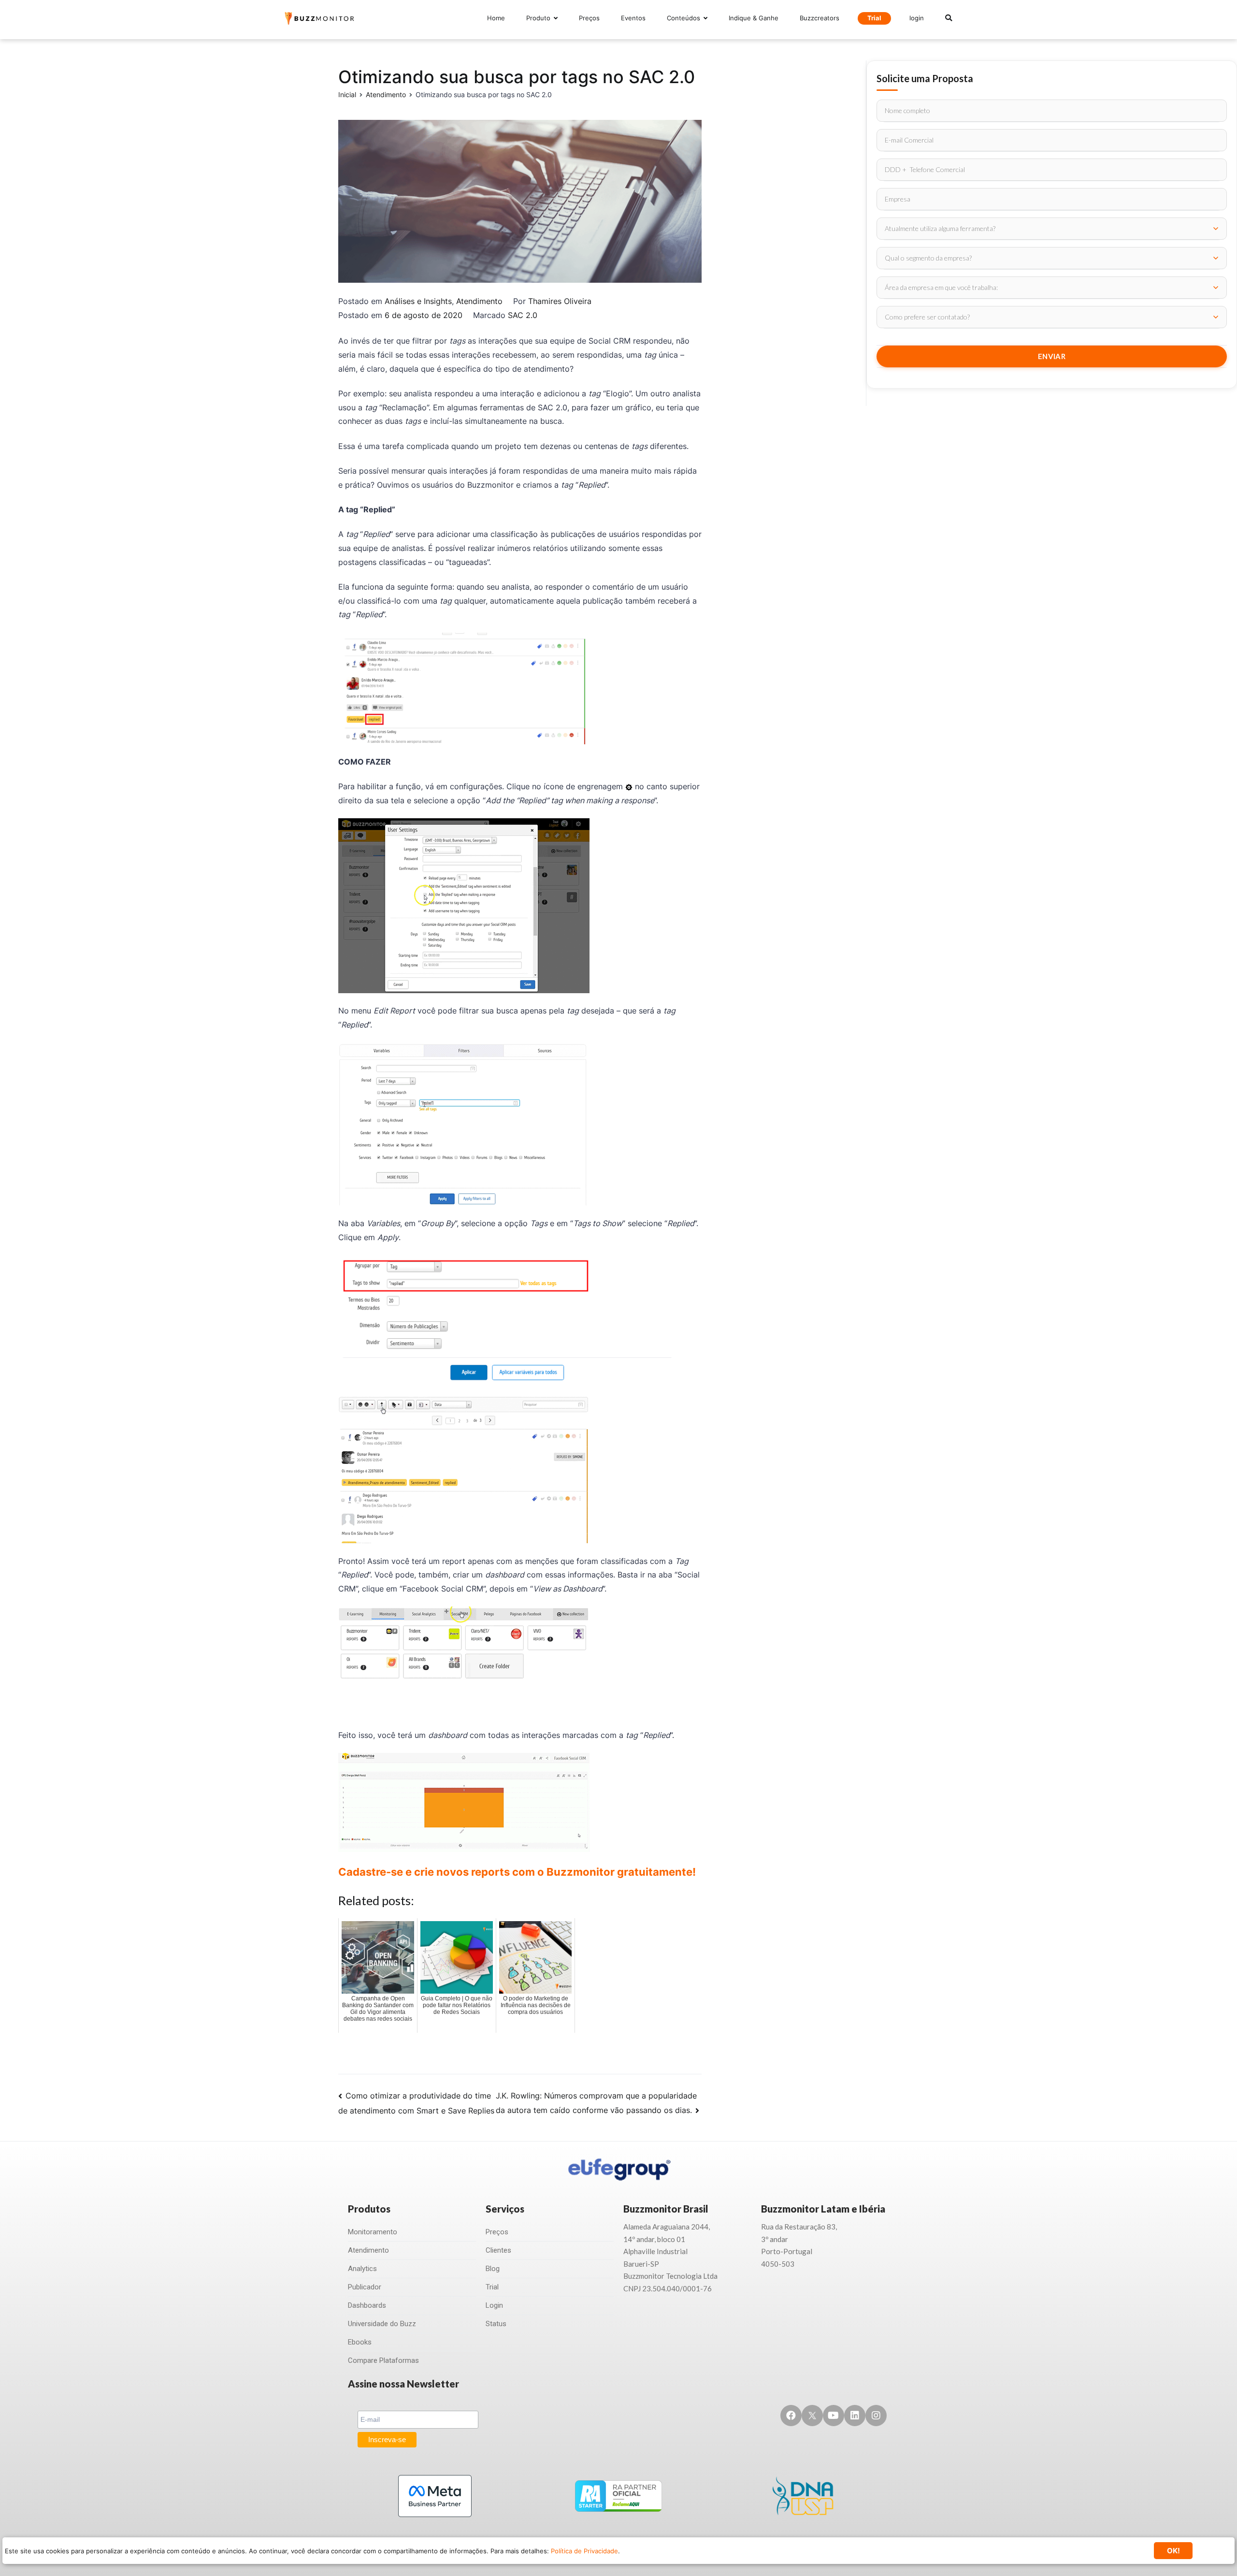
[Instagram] (876, 2416)
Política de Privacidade (584, 2551)
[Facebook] (791, 2416)
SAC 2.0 (523, 315)
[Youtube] (834, 2416)
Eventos (633, 18)
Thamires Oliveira (560, 301)
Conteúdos (683, 18)
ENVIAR (1052, 356)
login (917, 18)
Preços (589, 18)
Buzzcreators (820, 18)
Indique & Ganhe (754, 18)
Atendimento (479, 301)
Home (496, 18)
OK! (1173, 2551)
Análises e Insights (418, 301)
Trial (874, 18)
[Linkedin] (855, 2416)
